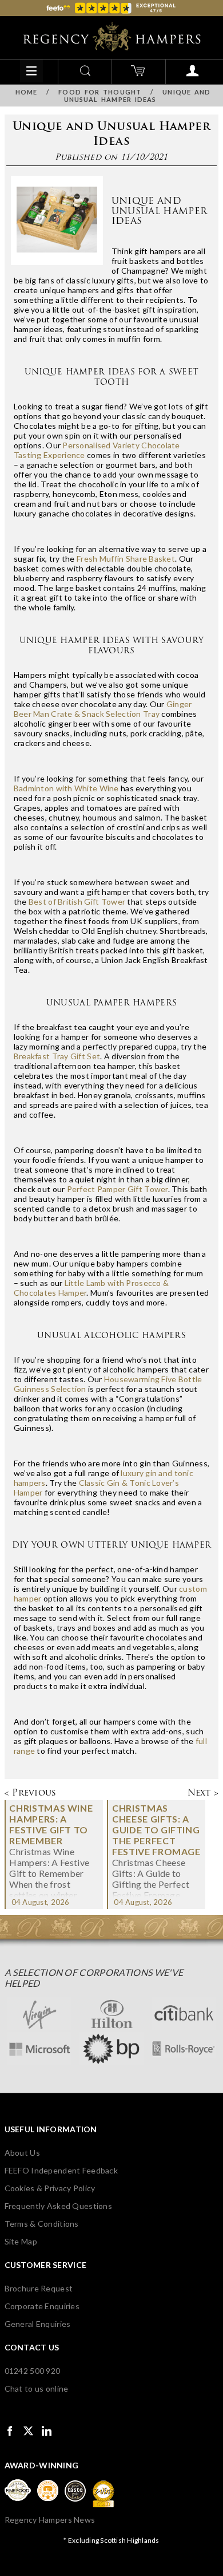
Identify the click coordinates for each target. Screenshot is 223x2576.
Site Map (21, 2241)
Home (26, 92)
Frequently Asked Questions (58, 2206)
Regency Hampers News (50, 2520)
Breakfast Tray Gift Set (57, 1056)
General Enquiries (38, 2324)
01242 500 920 (33, 2371)
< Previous (31, 1792)
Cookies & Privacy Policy (50, 2188)
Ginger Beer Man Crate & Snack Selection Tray (103, 709)
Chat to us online (37, 2388)
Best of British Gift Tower (77, 902)
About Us (22, 2153)
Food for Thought (100, 92)
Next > (203, 1792)
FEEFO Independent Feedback (61, 2170)
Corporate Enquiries (42, 2306)
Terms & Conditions (42, 2224)
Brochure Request (39, 2288)
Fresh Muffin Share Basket (126, 559)
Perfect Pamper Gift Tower (118, 1189)
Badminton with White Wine (66, 788)
